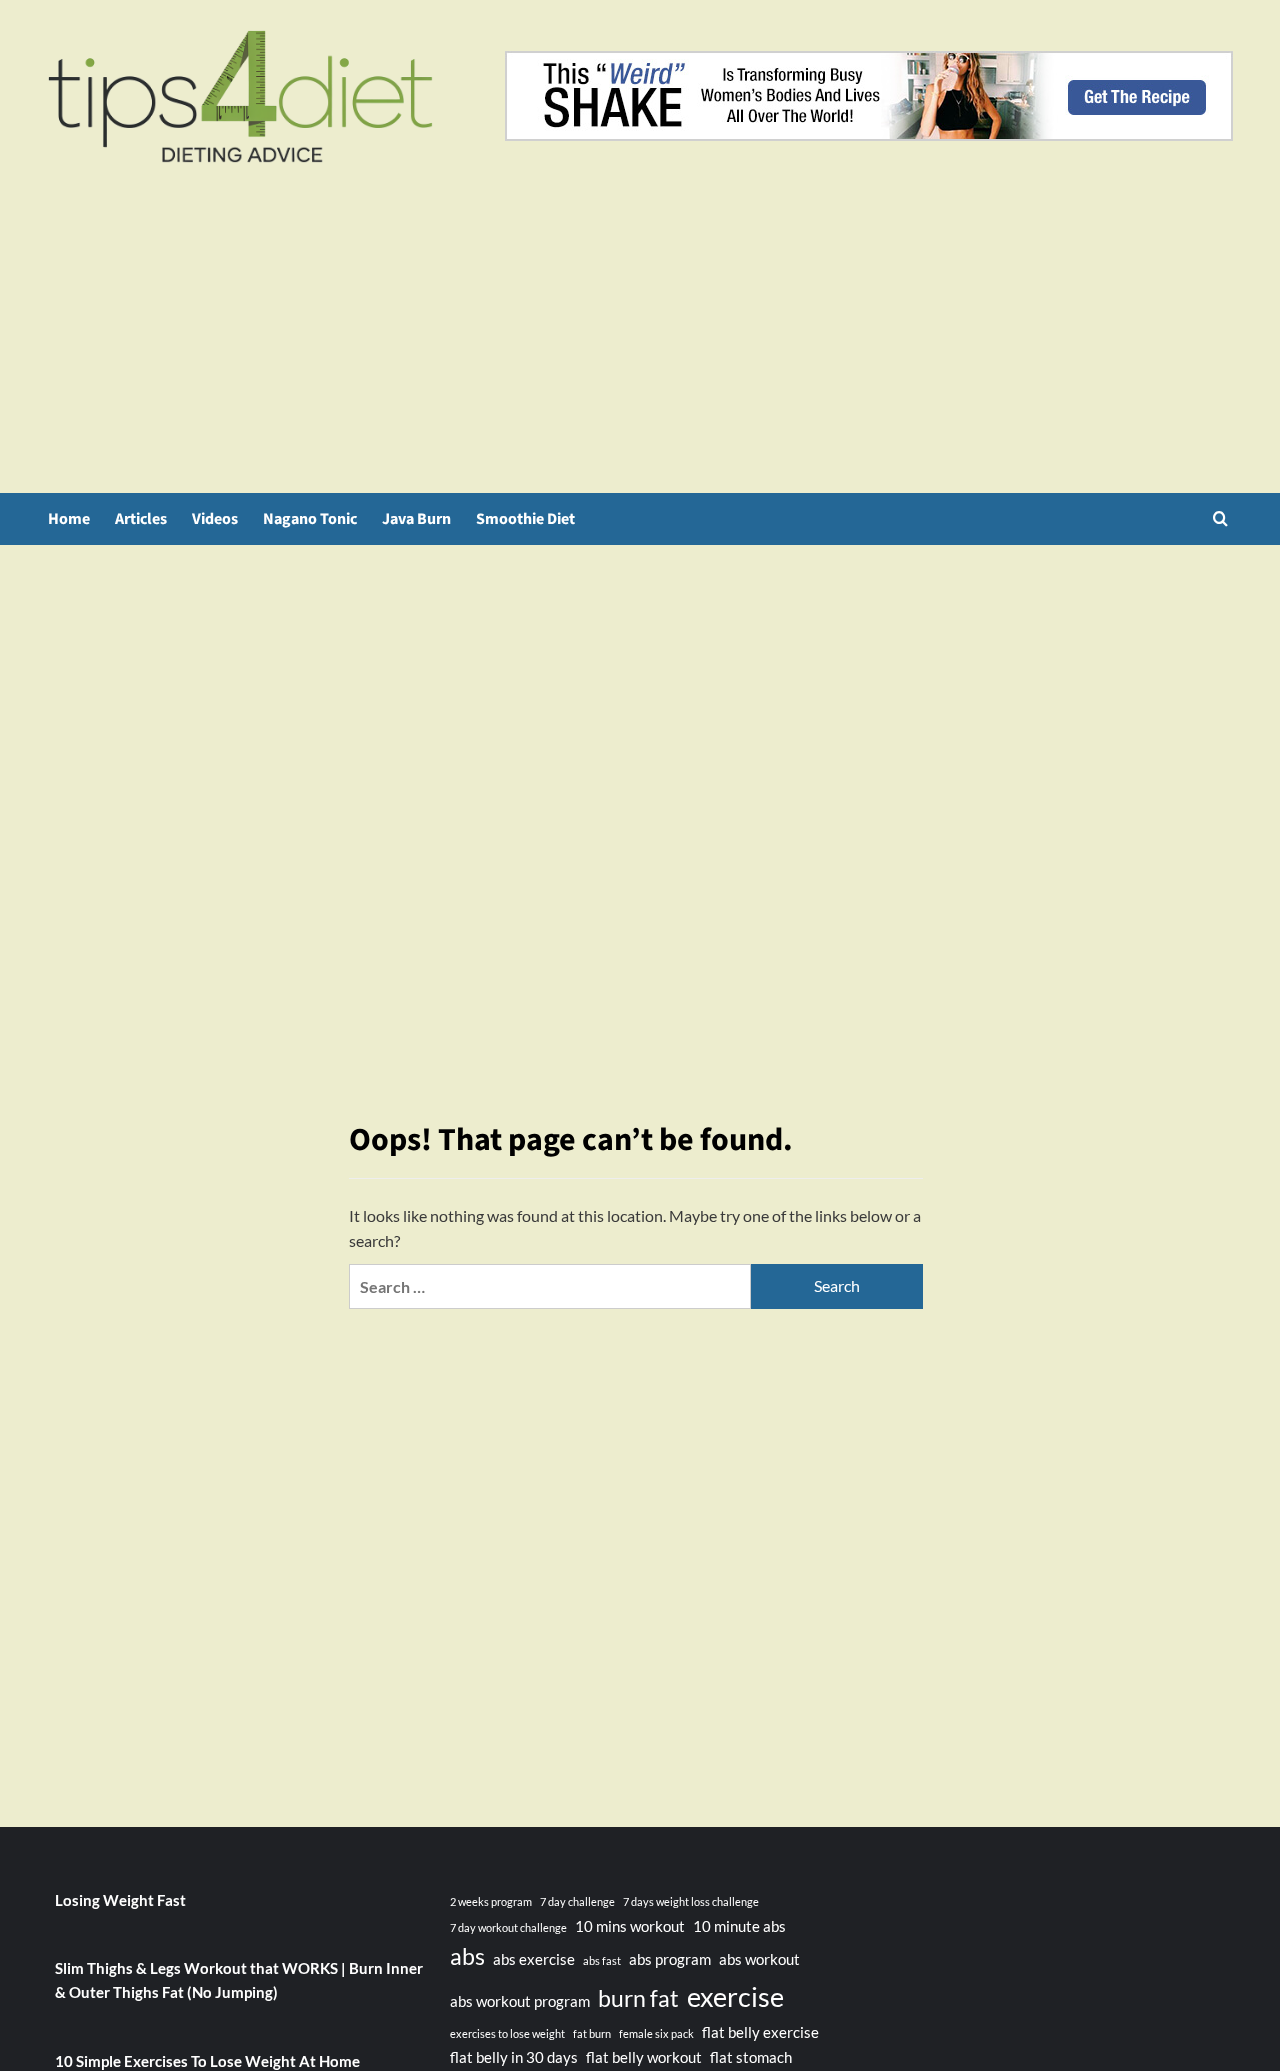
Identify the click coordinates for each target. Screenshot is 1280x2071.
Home (69, 519)
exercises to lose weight (507, 2033)
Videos (215, 519)
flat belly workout (644, 2057)
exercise (735, 1996)
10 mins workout (630, 1926)
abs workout (759, 1959)
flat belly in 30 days (514, 2057)
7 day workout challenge (508, 1927)
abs (467, 1956)
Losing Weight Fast (120, 1900)
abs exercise (534, 1959)
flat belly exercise (760, 2032)
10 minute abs (739, 1926)
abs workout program (520, 2001)
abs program (670, 1959)
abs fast (602, 1960)
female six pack (656, 2033)
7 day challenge (577, 1901)
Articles (141, 519)
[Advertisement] (640, 343)
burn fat (638, 1998)
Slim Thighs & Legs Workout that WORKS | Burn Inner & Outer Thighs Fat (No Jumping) (239, 1980)
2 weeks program (491, 1901)
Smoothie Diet (525, 519)
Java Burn (416, 519)
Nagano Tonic (310, 519)
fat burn (592, 2033)
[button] (1220, 518)
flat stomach (751, 2057)
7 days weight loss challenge (691, 1901)
